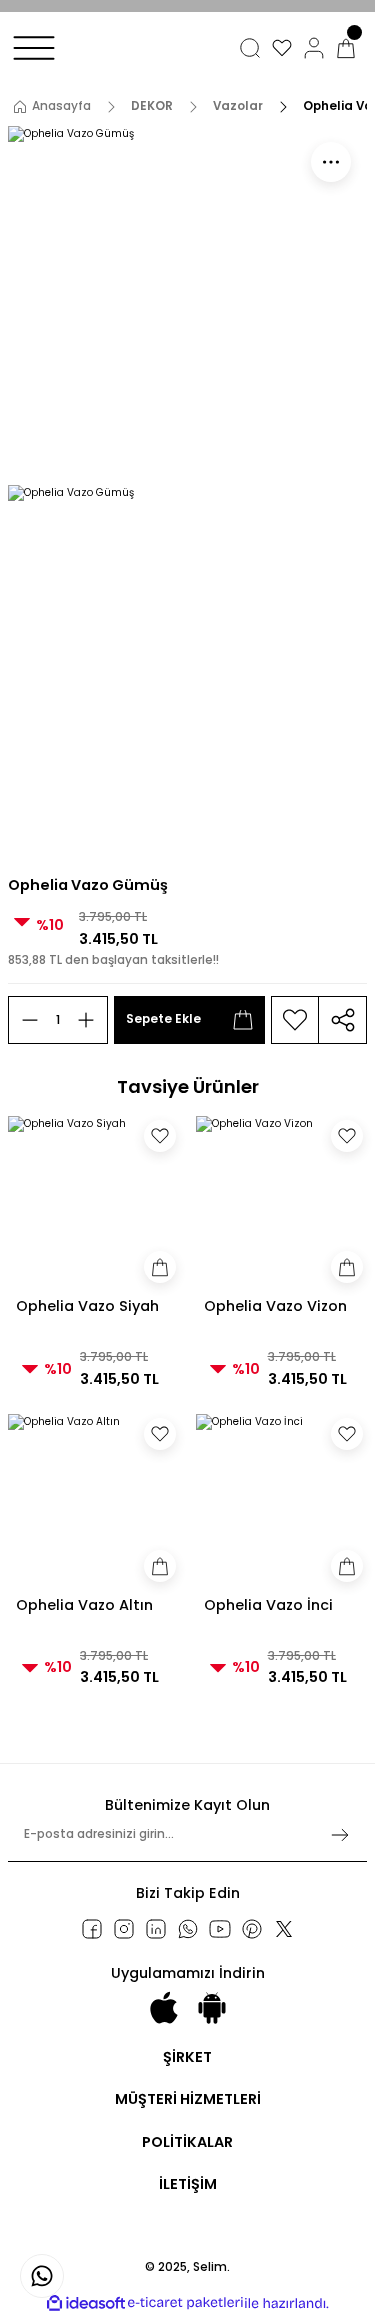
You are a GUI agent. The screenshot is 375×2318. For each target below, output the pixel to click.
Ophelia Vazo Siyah (87, 1306)
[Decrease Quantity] (30, 1020)
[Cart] (346, 48)
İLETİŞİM (188, 2184)
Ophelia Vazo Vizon (275, 1306)
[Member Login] (314, 48)
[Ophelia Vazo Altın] (94, 1500)
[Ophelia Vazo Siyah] (94, 1202)
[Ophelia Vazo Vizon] (282, 1202)
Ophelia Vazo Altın (84, 1605)
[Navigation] (34, 48)
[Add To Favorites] (295, 1020)
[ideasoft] (86, 2303)
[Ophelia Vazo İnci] (282, 1500)
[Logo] (85, 66)
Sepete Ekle (163, 1019)
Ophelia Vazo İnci (268, 1605)
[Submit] (340, 1835)
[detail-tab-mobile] (331, 162)
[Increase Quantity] (86, 1020)
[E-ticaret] (185, 2303)
